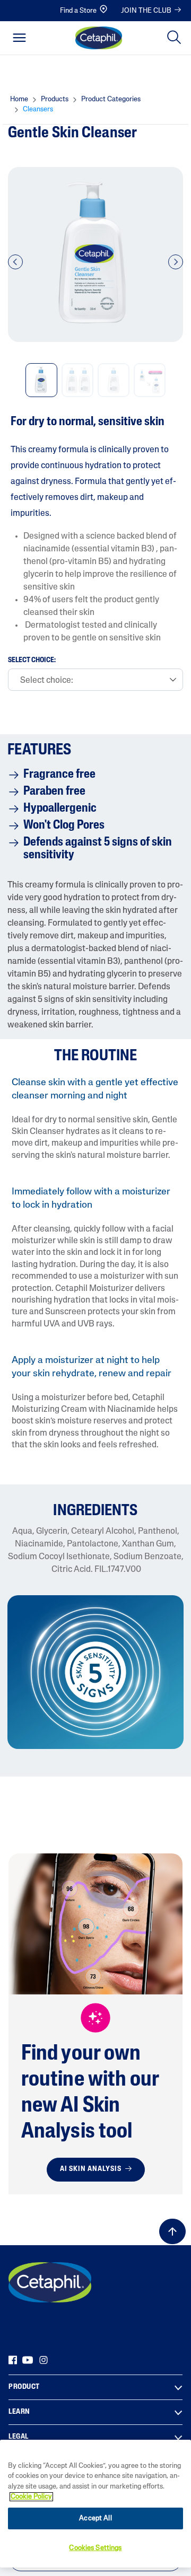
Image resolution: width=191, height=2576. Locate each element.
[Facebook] (13, 2360)
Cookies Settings (95, 2548)
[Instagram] (44, 2360)
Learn (19, 2412)
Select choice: (32, 661)
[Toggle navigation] (19, 38)
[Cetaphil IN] (50, 2282)
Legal (19, 2437)
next (176, 268)
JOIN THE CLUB (146, 11)
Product (24, 2387)
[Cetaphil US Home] (99, 38)
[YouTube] (28, 2360)
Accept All (95, 2518)
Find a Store (78, 11)
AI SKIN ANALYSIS (92, 2169)
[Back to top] (172, 2231)
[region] (95, 2504)
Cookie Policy (31, 2497)
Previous (15, 268)
